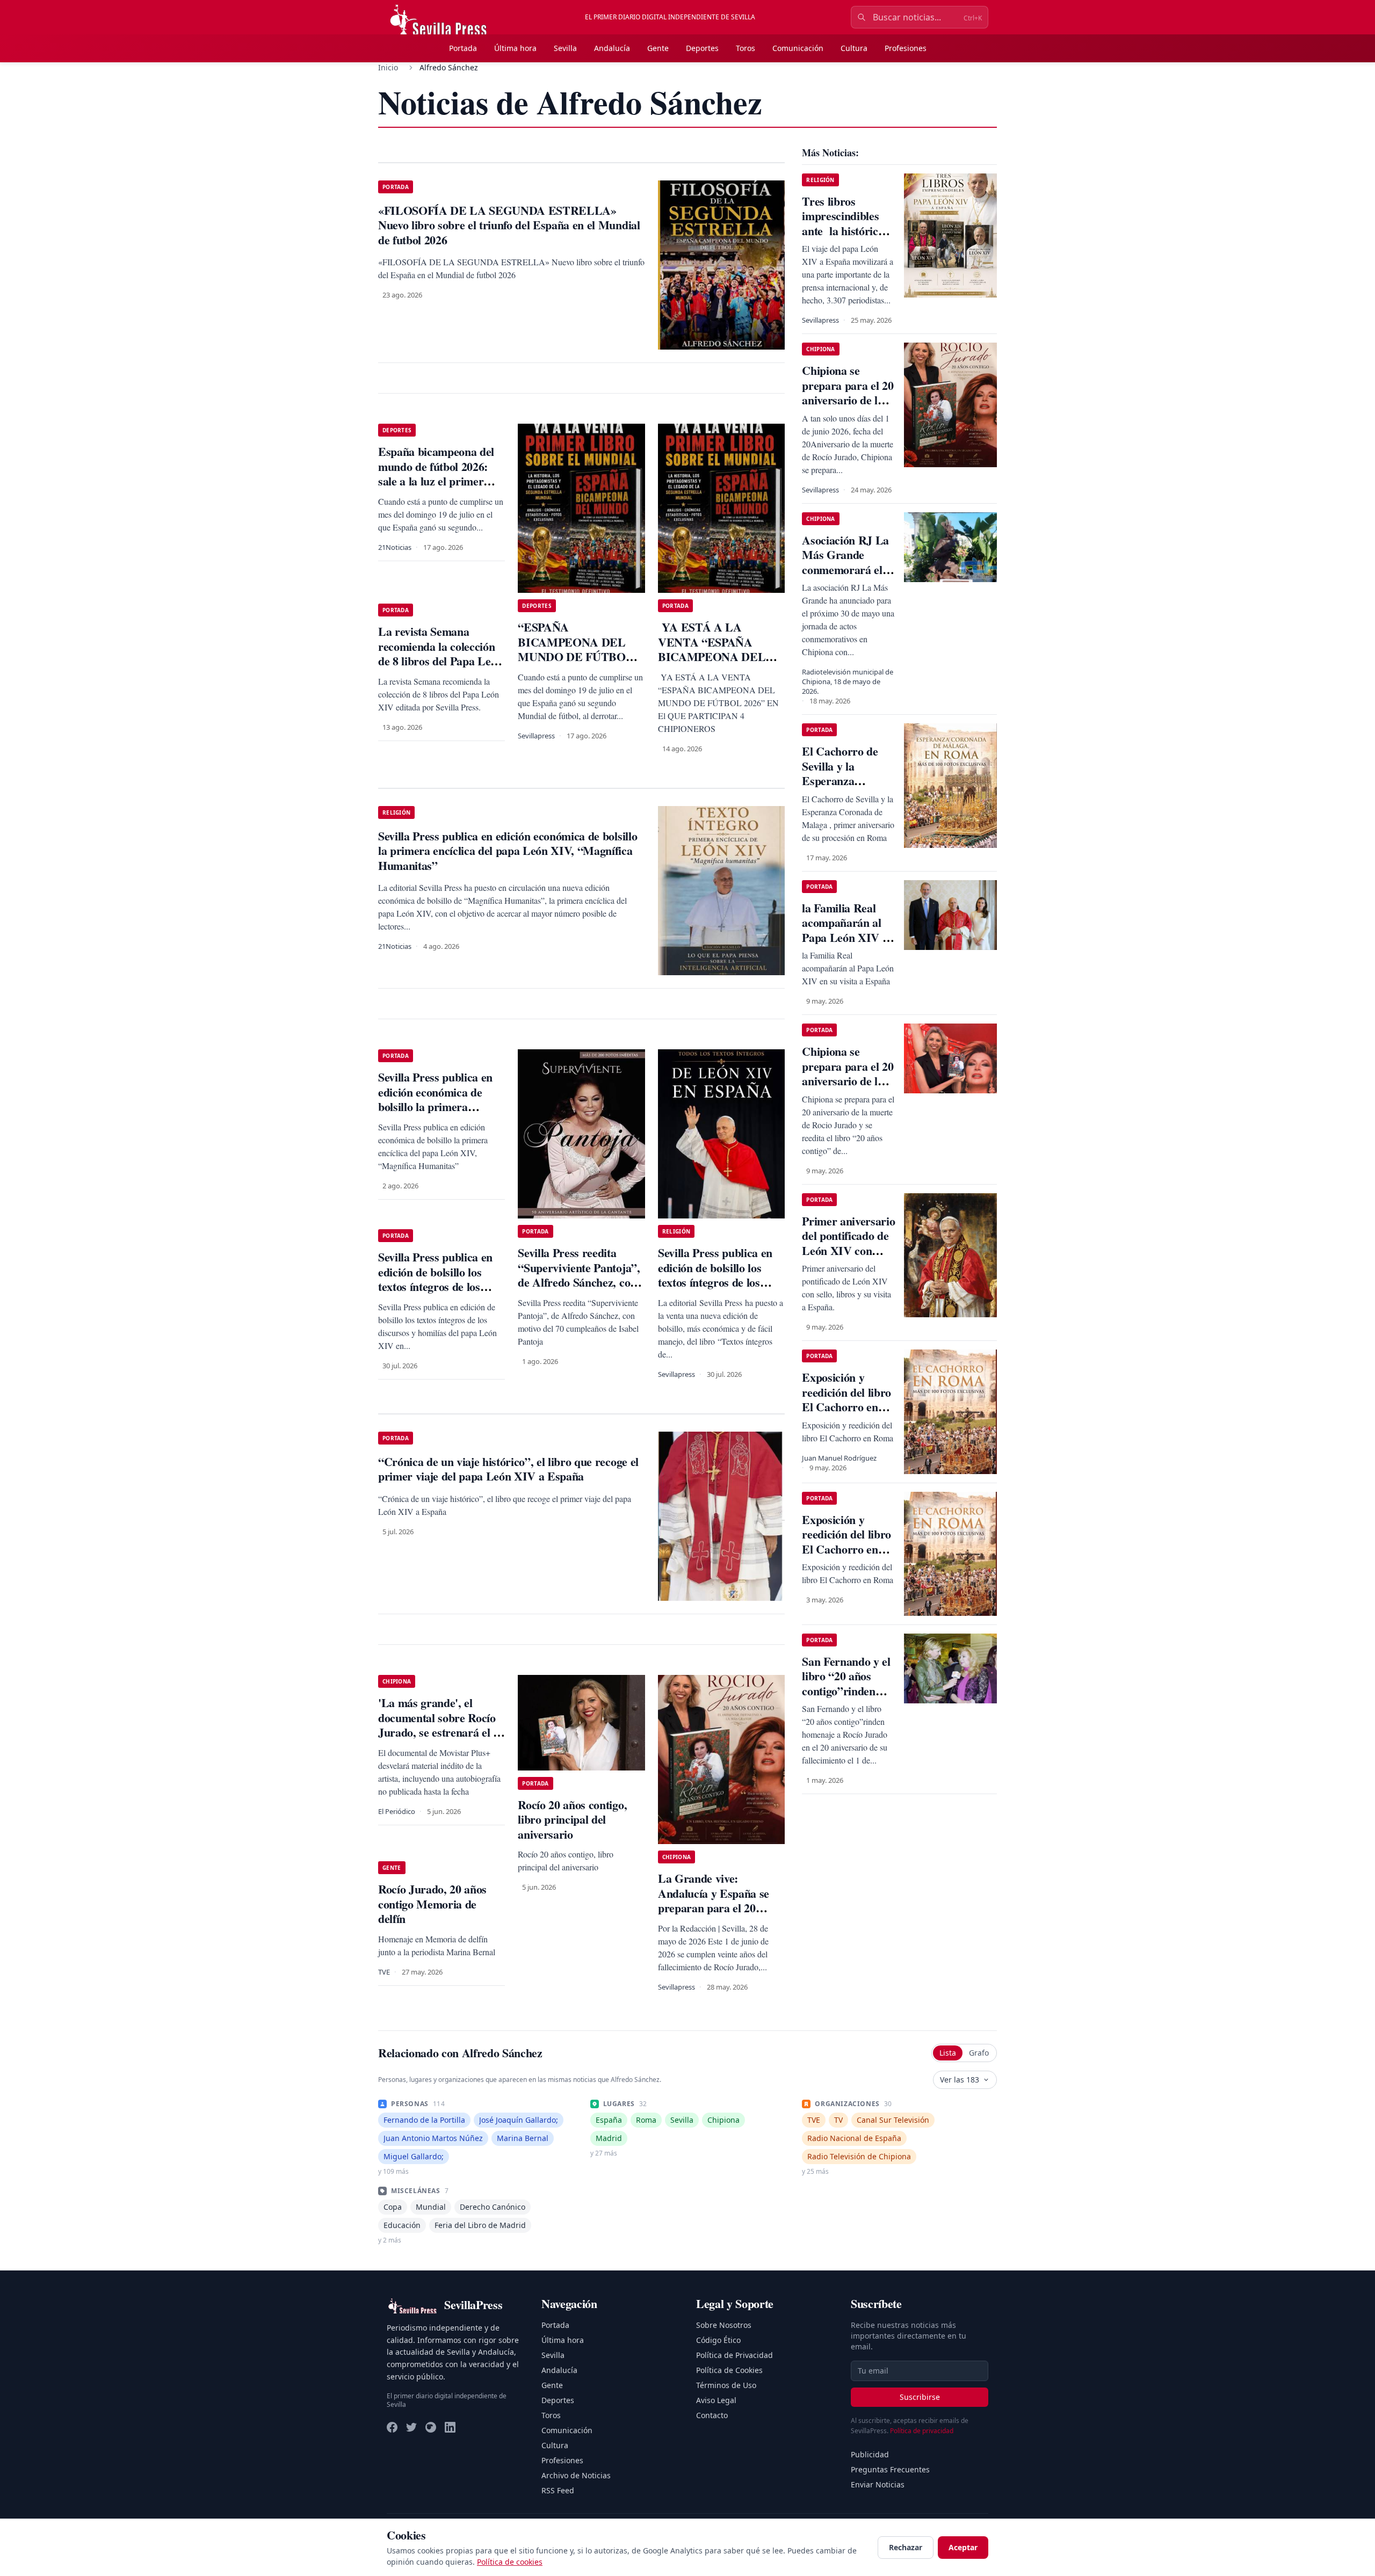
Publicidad (870, 2454)
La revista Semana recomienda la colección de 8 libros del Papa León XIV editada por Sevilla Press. (440, 661)
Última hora (515, 48)
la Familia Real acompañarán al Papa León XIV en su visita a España (848, 930)
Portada (463, 48)
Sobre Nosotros (724, 2325)
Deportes (702, 48)
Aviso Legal (716, 2400)
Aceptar (963, 2547)
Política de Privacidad (734, 2355)
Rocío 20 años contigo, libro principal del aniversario (572, 1819)
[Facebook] (392, 2427)
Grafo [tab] (979, 2053)
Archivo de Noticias (576, 2475)
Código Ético (718, 2340)
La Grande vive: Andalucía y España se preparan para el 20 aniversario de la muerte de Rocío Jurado (718, 1908)
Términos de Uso (726, 2385)
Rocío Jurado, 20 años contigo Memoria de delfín (432, 1904)
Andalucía (612, 48)
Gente (658, 48)
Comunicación (798, 48)
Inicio (388, 67)
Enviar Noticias (878, 2484)
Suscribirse (920, 2397)
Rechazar (906, 2547)
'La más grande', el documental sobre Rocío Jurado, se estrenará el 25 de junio (441, 1725)
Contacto (712, 2415)
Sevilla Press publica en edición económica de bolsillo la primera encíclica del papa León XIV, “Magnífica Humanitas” (435, 1114)
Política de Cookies (729, 2370)
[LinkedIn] (450, 2427)
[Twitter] (411, 2427)
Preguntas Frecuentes (890, 2469)
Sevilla (565, 48)
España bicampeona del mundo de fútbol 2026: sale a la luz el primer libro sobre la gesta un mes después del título (436, 481)
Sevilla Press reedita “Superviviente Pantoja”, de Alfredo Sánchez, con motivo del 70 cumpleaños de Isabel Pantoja (581, 1282)
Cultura (854, 48)
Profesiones (906, 48)
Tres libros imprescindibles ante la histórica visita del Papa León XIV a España (843, 238)
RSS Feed (558, 2490)
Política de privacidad (922, 2431)
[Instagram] (431, 2427)
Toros (746, 48)
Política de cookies (510, 2562)
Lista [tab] (948, 2053)
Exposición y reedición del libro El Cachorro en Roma (846, 1399)
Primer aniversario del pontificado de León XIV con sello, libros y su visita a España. (848, 1250)
